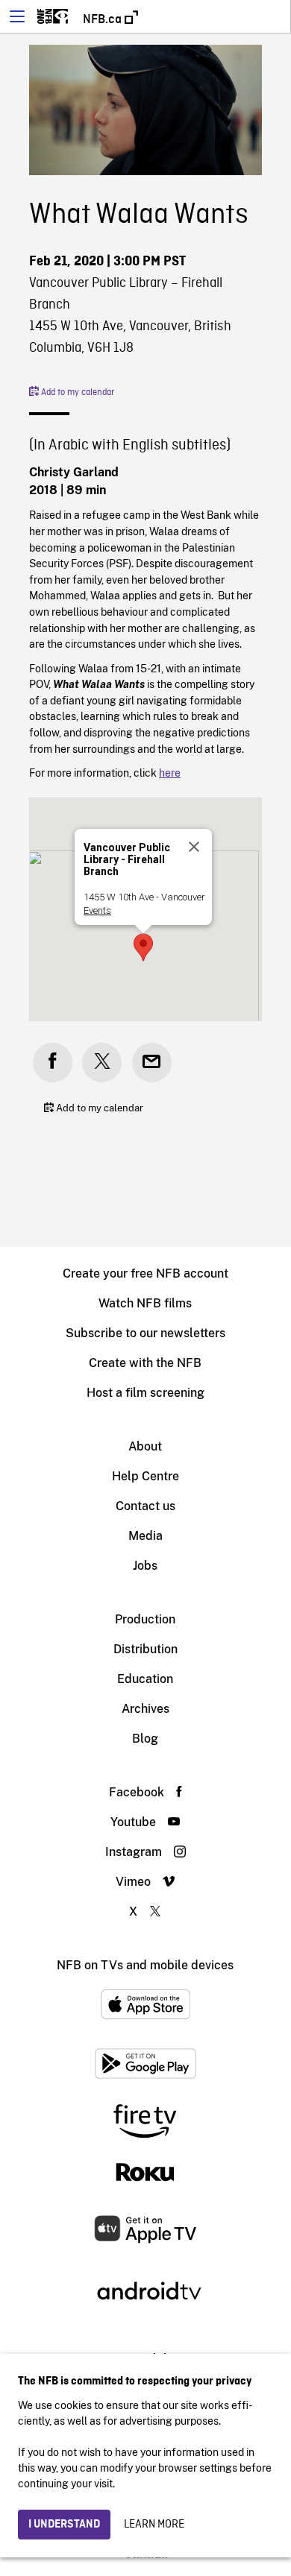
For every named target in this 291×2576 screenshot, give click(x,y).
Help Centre (145, 1476)
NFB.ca (104, 19)
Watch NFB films (145, 1303)
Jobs (145, 1566)
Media (145, 1536)
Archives (145, 1709)
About (145, 1446)
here (170, 773)
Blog (145, 1739)
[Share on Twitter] (102, 1063)
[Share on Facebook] (53, 1063)
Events (97, 910)
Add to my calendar (76, 393)
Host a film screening (145, 1393)
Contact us (145, 1506)
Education (145, 1679)
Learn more (154, 2525)
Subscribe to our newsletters (145, 1333)
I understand (64, 2525)
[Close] (194, 847)
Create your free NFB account (145, 1273)
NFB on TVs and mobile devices (145, 1965)
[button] (143, 947)
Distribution (145, 1649)
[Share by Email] (152, 1063)
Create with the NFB (145, 1363)
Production (145, 1619)
